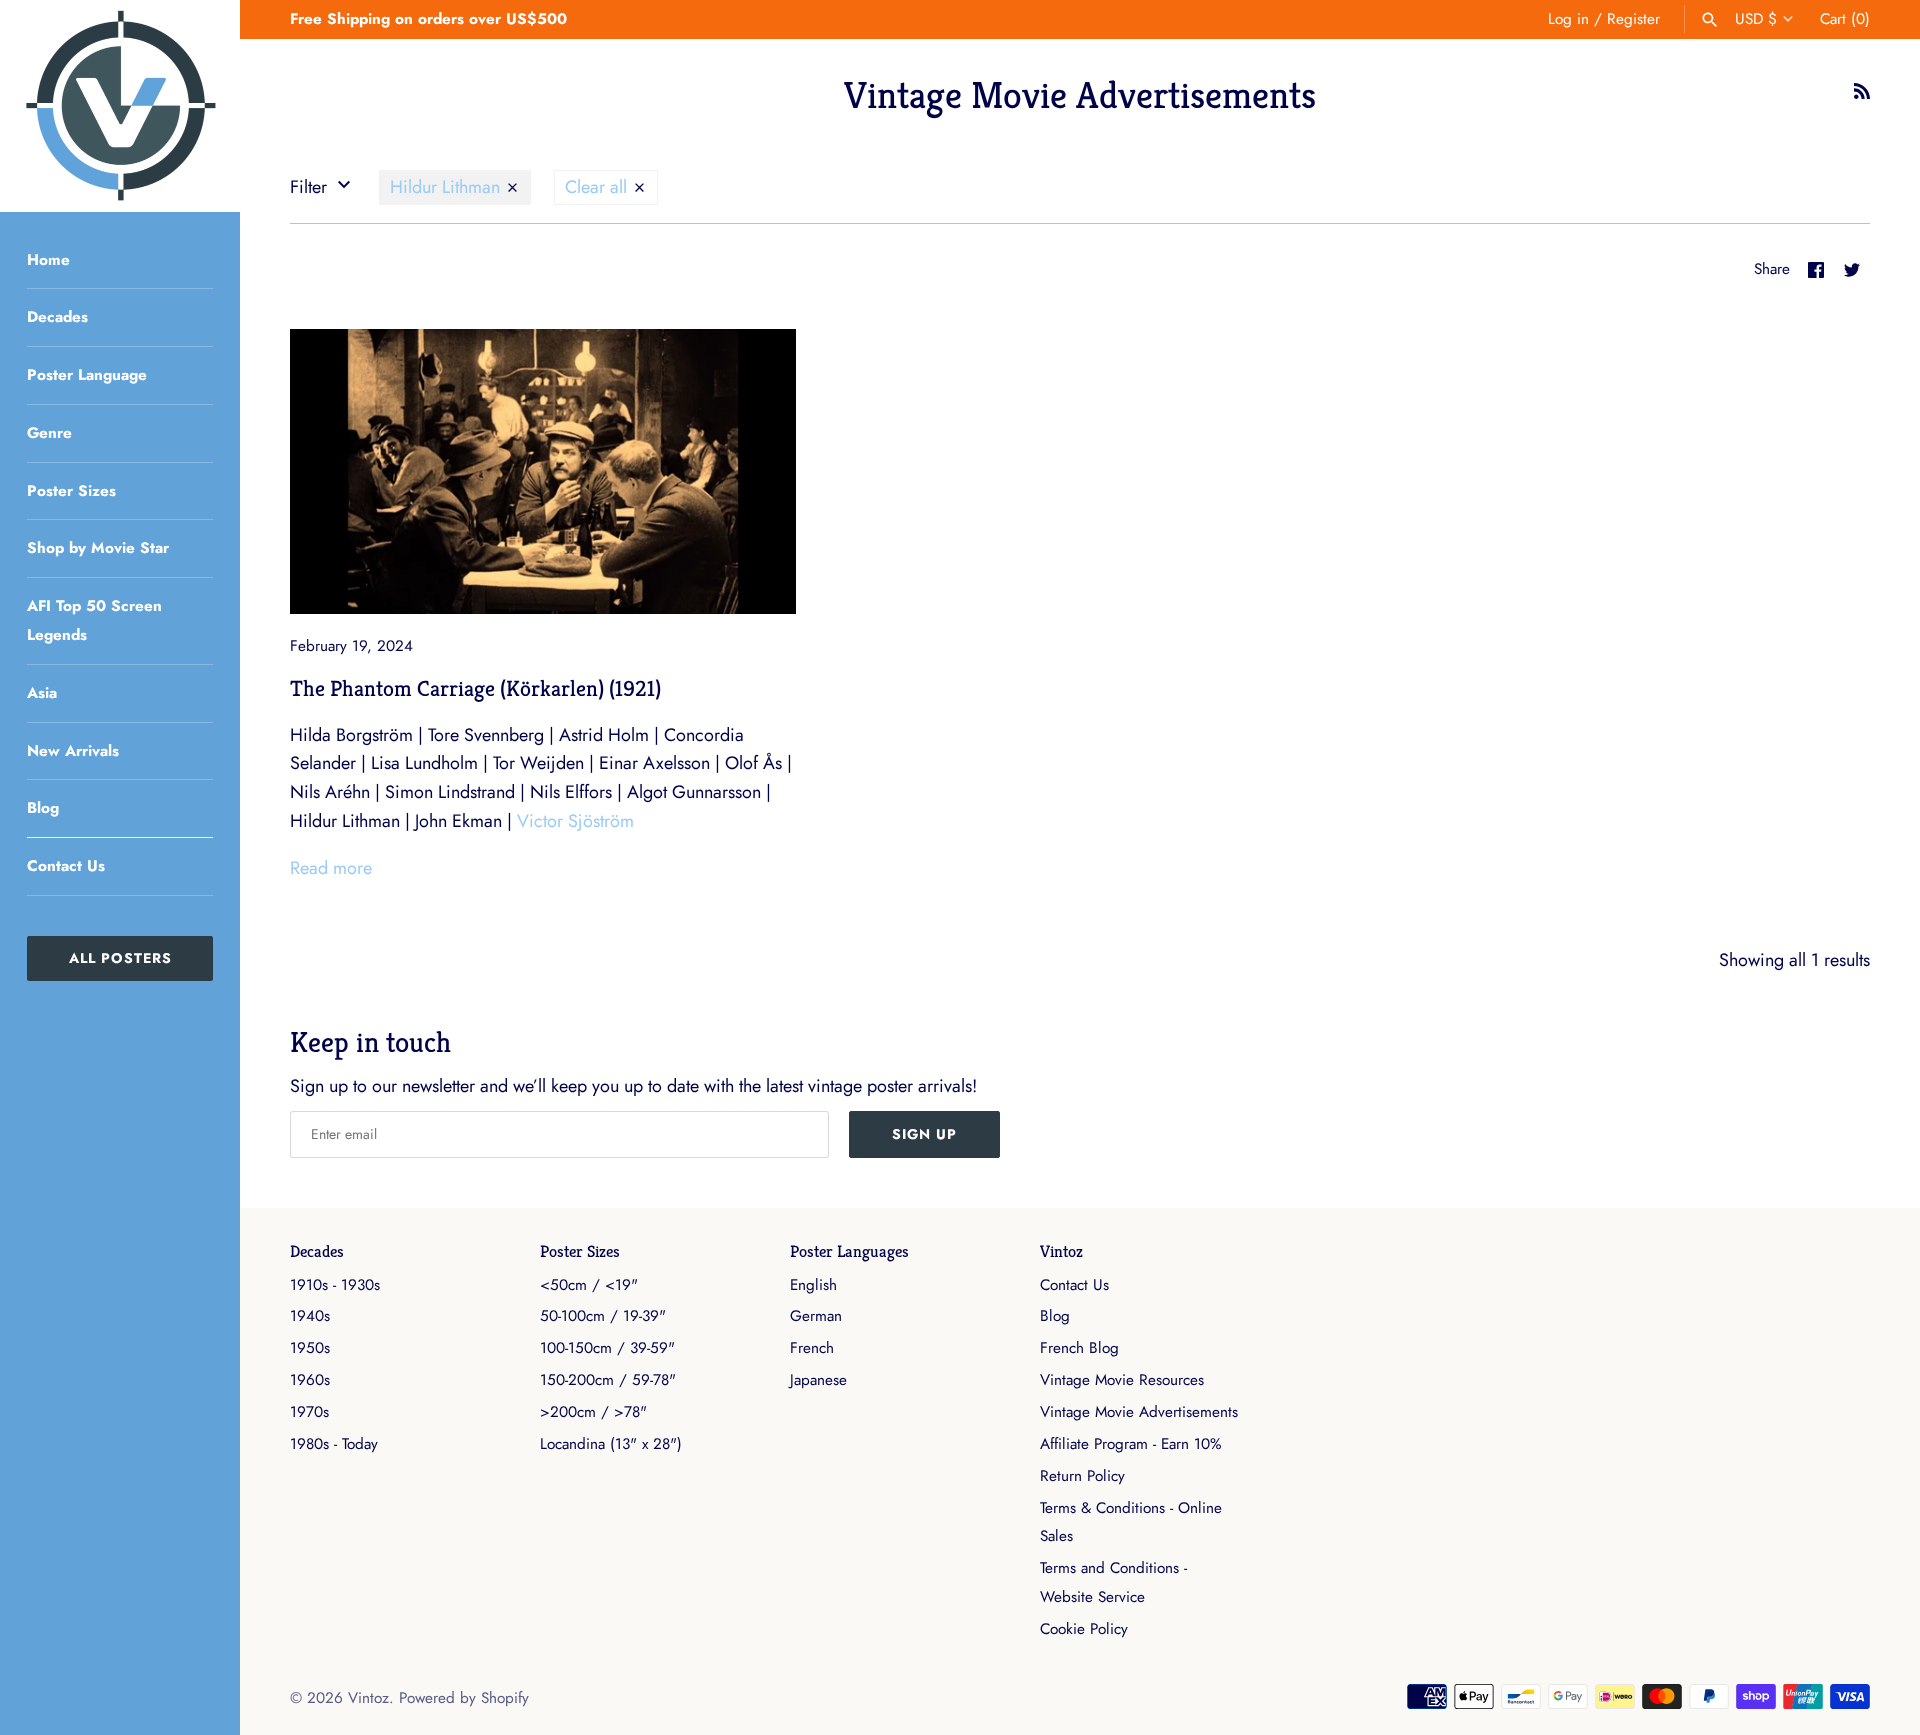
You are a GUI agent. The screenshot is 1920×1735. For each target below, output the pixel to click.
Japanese (818, 1380)
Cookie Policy (1084, 1629)
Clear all (598, 187)
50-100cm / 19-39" (603, 1316)
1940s (310, 1316)
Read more (331, 868)
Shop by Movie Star (98, 548)
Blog (43, 808)
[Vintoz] (120, 106)
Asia (42, 693)
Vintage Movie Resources (1122, 1380)
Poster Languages (849, 1251)
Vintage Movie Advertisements (1139, 1412)
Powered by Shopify (464, 1698)
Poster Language (87, 375)
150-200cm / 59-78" (608, 1380)
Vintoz (1061, 1251)
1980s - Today (334, 1444)
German (816, 1316)
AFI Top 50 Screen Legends (94, 620)
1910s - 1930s (335, 1285)
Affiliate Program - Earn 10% (1130, 1444)
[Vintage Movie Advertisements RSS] (1862, 97)
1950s (310, 1348)
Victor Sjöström (575, 821)
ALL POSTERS (120, 958)
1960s (310, 1380)
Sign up (924, 1134)
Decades (57, 317)
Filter (311, 187)
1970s (309, 1412)
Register (1633, 19)
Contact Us (66, 866)
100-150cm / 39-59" (607, 1348)
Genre (49, 433)
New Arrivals (73, 751)
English (813, 1285)
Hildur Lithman (447, 187)
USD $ (1756, 19)
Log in (1568, 19)
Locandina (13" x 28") (611, 1444)
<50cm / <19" (589, 1285)
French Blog (1079, 1348)
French (812, 1348)
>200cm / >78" (593, 1412)
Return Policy (1082, 1476)
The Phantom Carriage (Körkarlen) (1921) (475, 688)
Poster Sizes (71, 491)
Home (48, 260)
